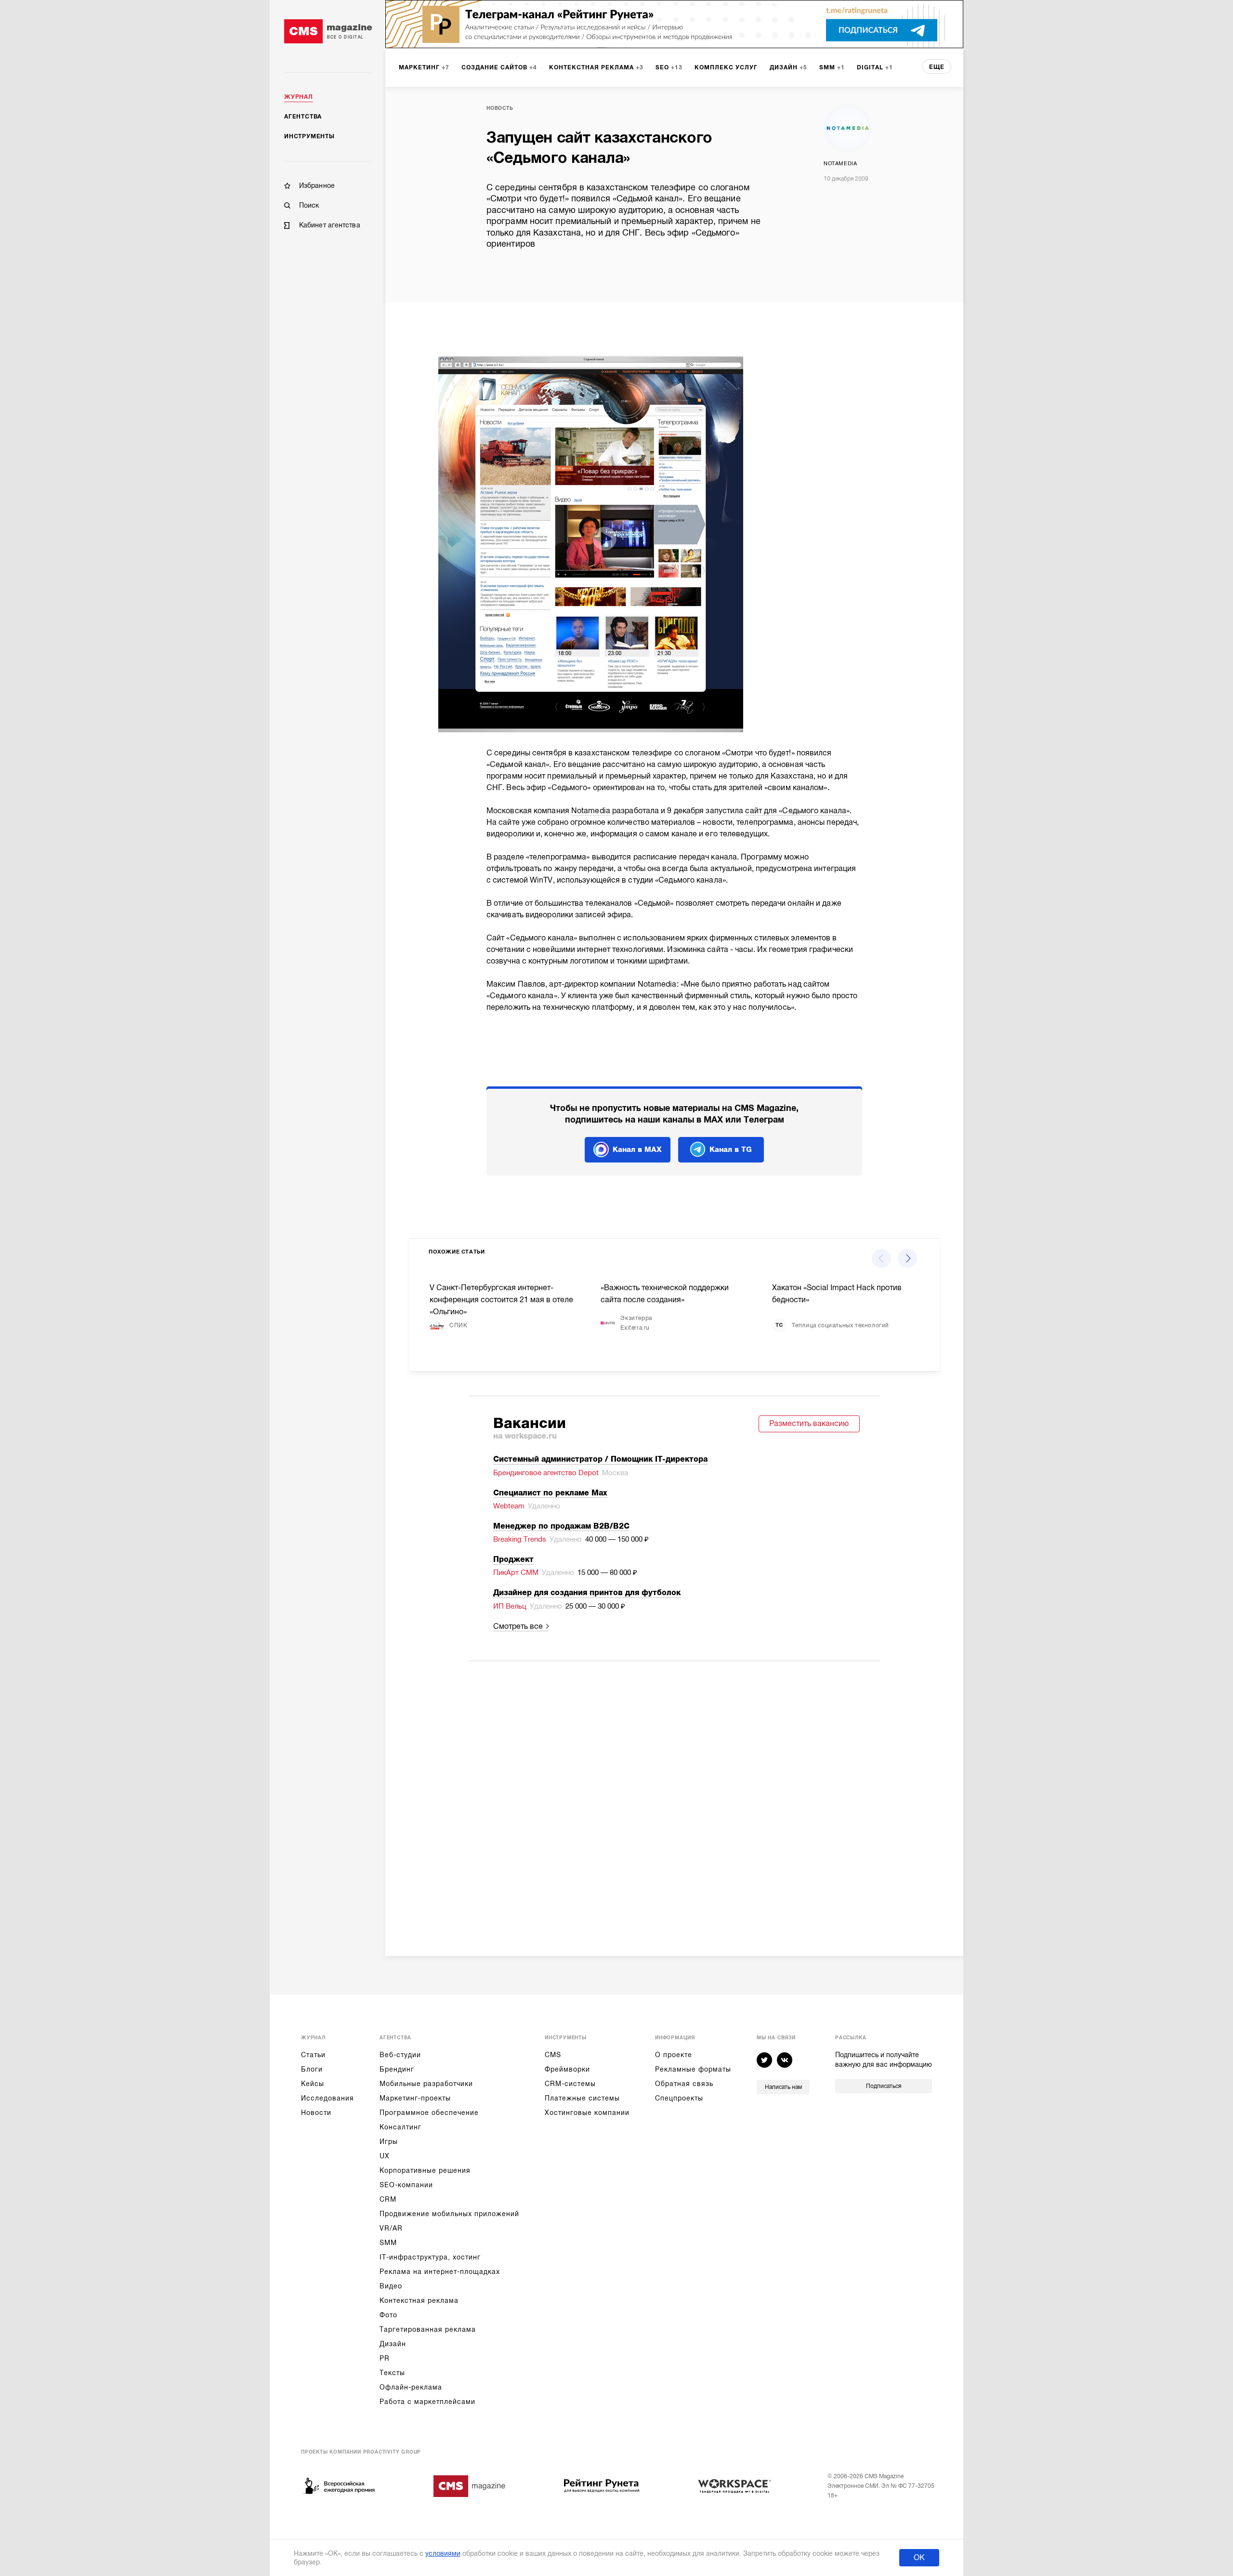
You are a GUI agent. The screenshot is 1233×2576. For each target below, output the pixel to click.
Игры (389, 2141)
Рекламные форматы (693, 2069)
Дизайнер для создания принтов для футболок (587, 1593)
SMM (388, 2243)
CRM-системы (570, 2084)
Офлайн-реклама (411, 2387)
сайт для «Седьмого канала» (797, 811)
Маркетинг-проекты (415, 2098)
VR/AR (391, 2228)
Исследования (328, 2098)
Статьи (313, 2055)
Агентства (303, 117)
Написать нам (783, 2087)
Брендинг (397, 2069)
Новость (500, 108)
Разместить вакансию (809, 1424)
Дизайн (393, 2344)
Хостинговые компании (587, 2113)
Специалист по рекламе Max (550, 1493)
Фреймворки (567, 2069)
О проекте (674, 2055)
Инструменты (309, 136)
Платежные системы (582, 2098)
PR (385, 2358)
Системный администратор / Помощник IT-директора (600, 1459)
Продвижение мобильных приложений (449, 2214)
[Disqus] (674, 1796)
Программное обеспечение (429, 2113)
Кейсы (313, 2084)
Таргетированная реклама (428, 2329)
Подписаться (884, 2086)
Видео (391, 2286)
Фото (388, 2315)
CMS (553, 2055)
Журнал (299, 97)
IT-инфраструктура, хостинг (430, 2257)
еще (937, 67)
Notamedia (840, 164)
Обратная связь (684, 2084)
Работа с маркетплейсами (427, 2402)
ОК (919, 2558)
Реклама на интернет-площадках (440, 2272)
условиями (443, 2553)
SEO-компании (406, 2185)
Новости (316, 2113)
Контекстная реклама (419, 2300)
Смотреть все (518, 1626)
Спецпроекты (679, 2098)
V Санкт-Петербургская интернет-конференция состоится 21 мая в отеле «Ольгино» (501, 1300)
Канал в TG (731, 1149)
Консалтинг (400, 2127)
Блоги (312, 2069)
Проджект (513, 1559)
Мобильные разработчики (426, 2084)
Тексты (392, 2373)
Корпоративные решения (425, 2170)
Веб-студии (400, 2055)
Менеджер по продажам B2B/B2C (561, 1526)
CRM (388, 2199)
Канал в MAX (637, 1149)
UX (385, 2156)
